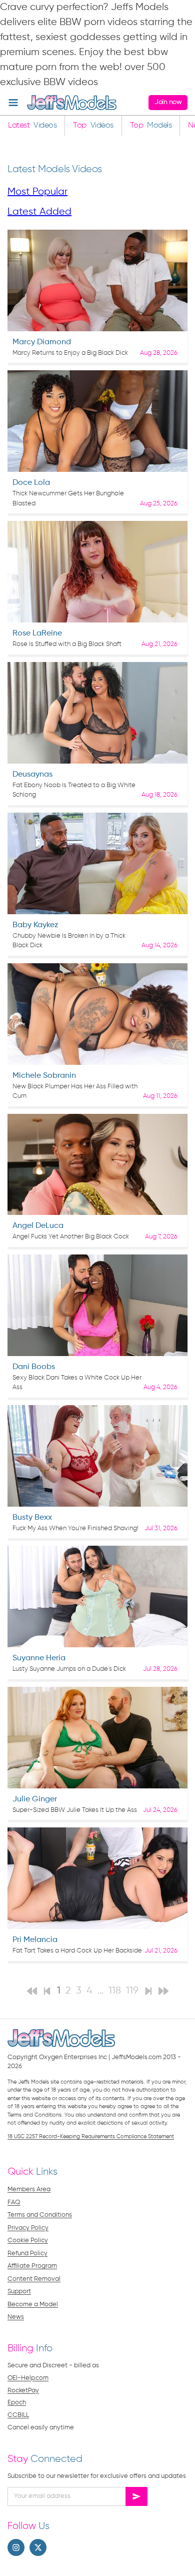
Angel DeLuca (38, 1226)
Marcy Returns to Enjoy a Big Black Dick (70, 353)
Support (19, 2292)
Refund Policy (27, 2253)
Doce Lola (31, 483)
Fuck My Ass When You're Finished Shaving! (75, 1528)
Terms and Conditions (40, 2215)
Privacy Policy (28, 2228)
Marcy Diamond (42, 342)
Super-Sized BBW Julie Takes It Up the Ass (75, 1810)
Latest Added (39, 212)
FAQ (14, 2202)
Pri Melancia (35, 1940)
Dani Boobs (34, 1367)
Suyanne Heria (39, 1658)
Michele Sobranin (44, 1076)
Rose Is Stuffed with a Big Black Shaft (67, 644)
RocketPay (23, 2391)
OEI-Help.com (28, 2378)
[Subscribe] (136, 2496)
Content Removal (34, 2279)
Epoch (17, 2403)
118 (115, 1991)
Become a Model (33, 2305)
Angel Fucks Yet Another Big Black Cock (71, 1237)
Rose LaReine (37, 633)
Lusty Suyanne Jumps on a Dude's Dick (69, 1669)
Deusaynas (32, 775)
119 (132, 1991)
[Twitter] (38, 2547)
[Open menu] (13, 102)
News (16, 2317)
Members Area (29, 2189)
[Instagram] (16, 2547)
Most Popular (37, 192)
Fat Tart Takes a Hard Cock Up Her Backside (77, 1951)
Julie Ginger (35, 1799)
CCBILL (18, 2415)
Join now (168, 102)
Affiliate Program (32, 2266)
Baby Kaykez (35, 925)
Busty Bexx (32, 1518)
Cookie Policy (28, 2240)
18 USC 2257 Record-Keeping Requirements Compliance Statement (91, 2136)
